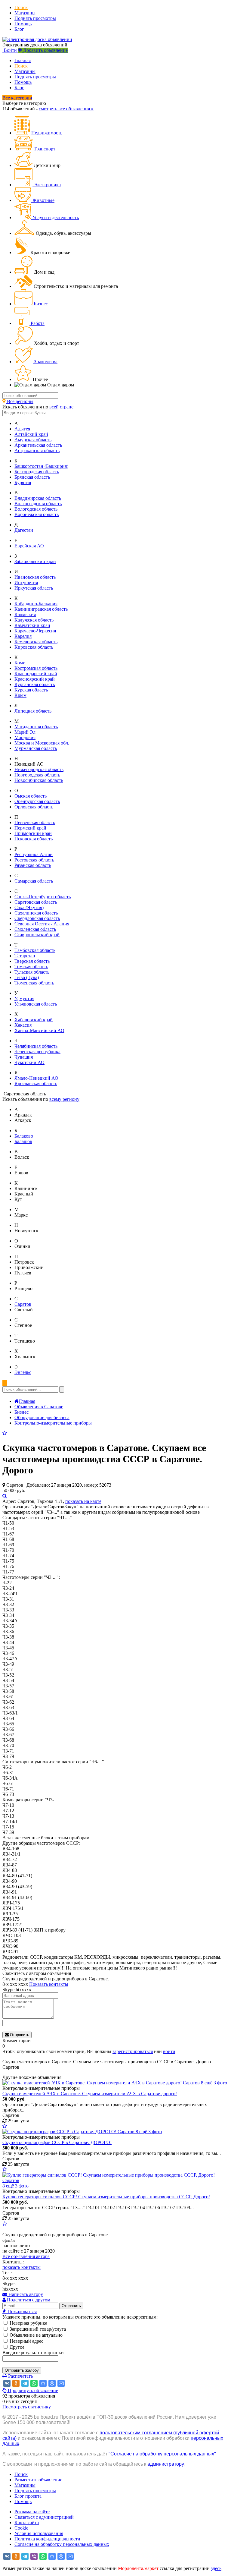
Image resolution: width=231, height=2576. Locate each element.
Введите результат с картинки (33, 2352)
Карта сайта (27, 2522)
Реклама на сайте (32, 2512)
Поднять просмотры (35, 18)
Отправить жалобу (22, 2370)
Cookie (21, 2528)
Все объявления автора (26, 2256)
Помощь (23, 24)
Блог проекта (28, 2496)
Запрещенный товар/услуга (37, 2329)
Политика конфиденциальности (47, 2539)
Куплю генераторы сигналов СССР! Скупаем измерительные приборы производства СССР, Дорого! (106, 2197)
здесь (216, 2568)
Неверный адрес (26, 2341)
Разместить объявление (38, 2480)
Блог (19, 29)
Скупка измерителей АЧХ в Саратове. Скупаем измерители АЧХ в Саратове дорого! (90, 2094)
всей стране (61, 407)
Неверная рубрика (28, 2323)
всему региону (64, 1099)
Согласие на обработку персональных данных (62, 2544)
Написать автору (25, 2294)
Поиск (21, 7)
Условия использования (39, 2533)
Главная (23, 60)
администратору (165, 2464)
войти (169, 2051)
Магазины (25, 13)
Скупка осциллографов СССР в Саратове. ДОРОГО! (57, 2142)
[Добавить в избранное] (5, 1433)
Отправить (19, 2035)
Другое (16, 2347)
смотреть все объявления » (66, 109)
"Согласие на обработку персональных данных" (162, 2454)
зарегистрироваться (133, 2051)
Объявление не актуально (35, 2335)
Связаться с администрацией (44, 2517)
